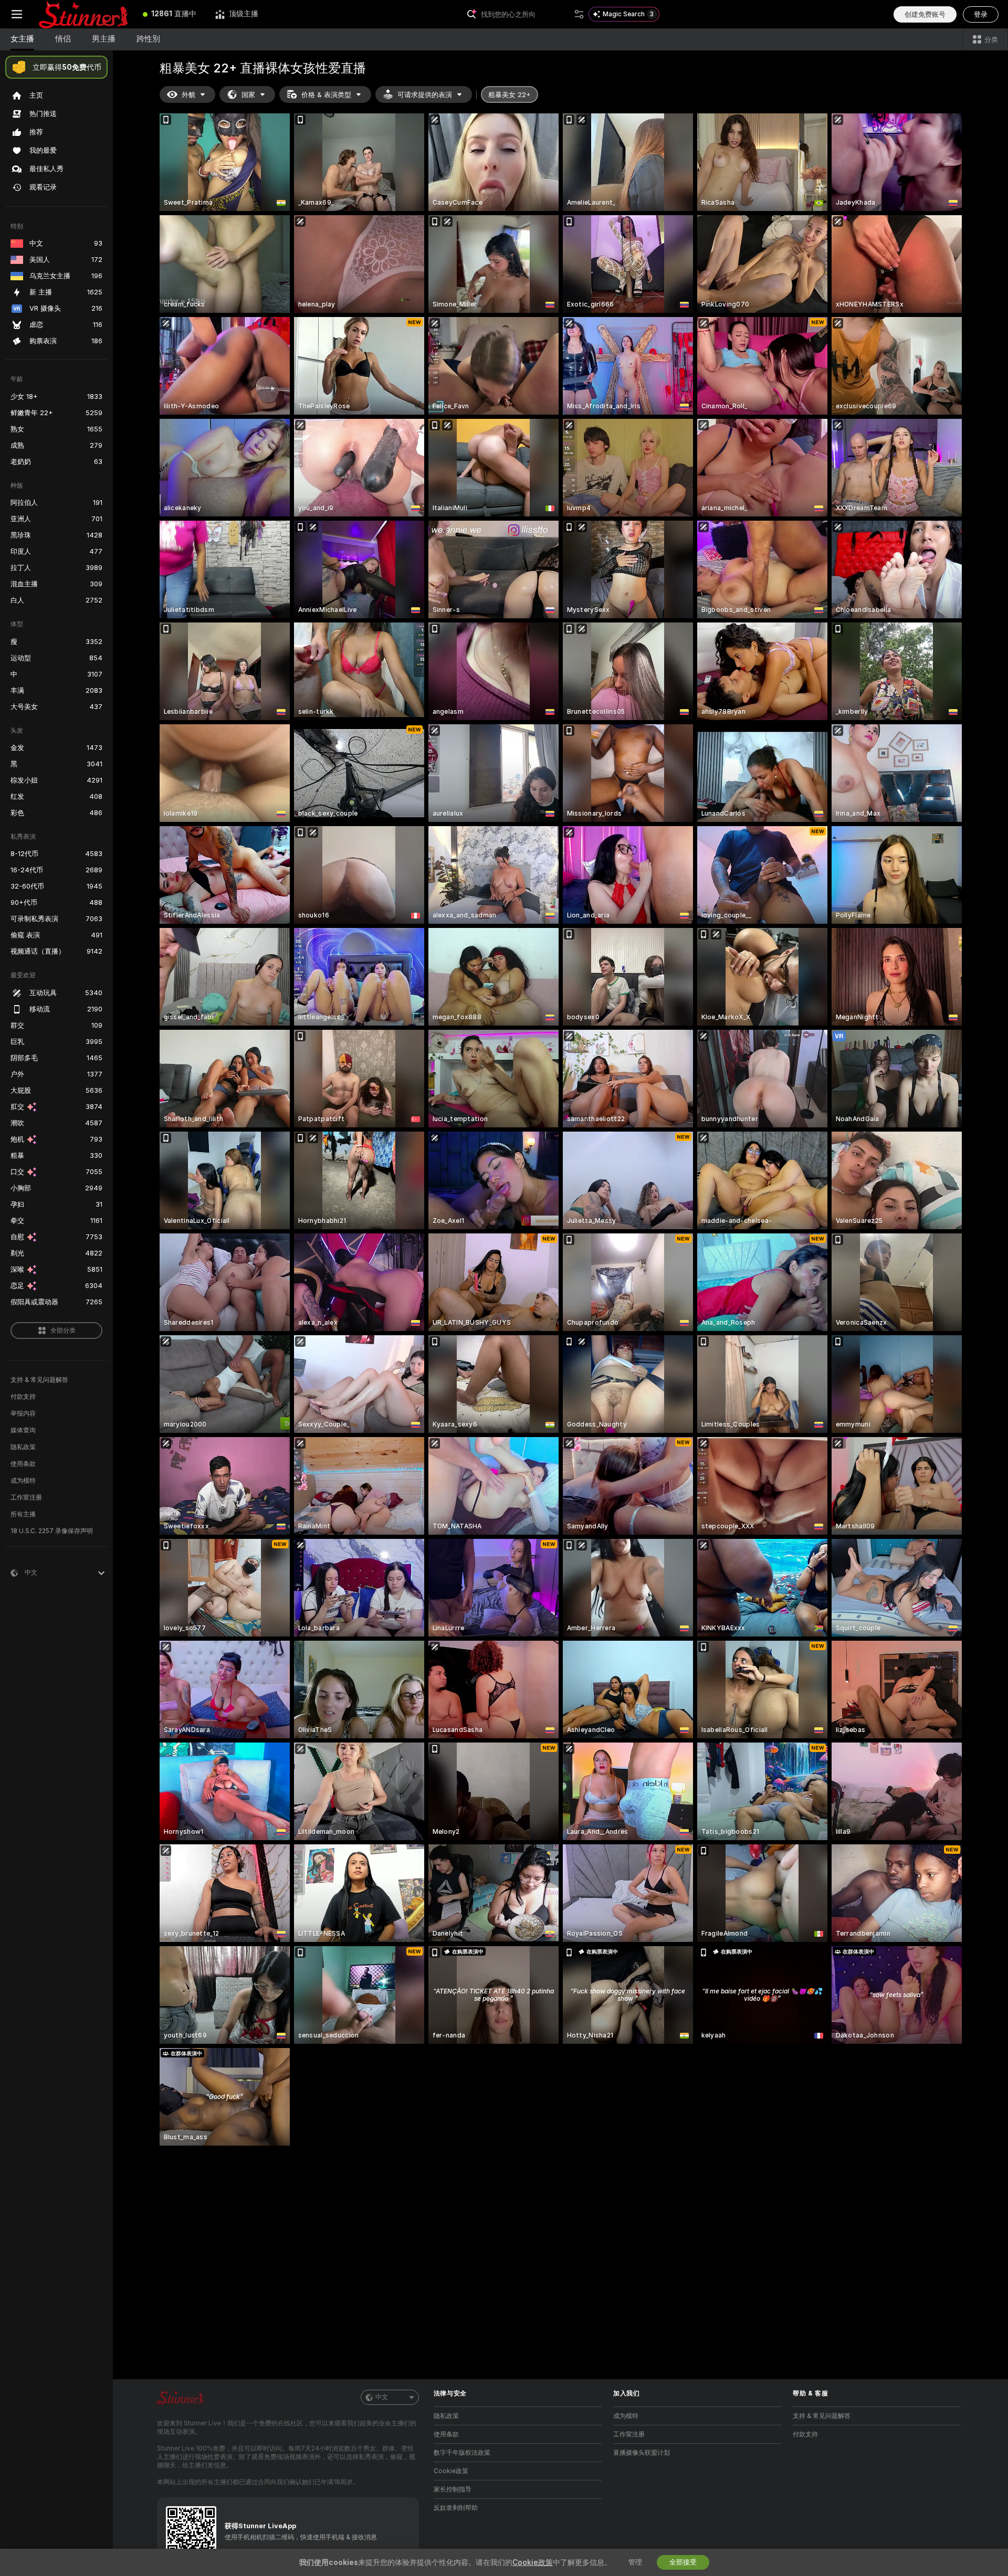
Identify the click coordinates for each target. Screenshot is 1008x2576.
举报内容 (23, 1413)
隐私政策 (23, 1447)
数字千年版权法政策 (462, 2453)
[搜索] (579, 14)
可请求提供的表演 (425, 95)
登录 (981, 14)
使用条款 (23, 1464)
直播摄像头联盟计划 (642, 2453)
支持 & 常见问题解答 (39, 1380)
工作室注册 (26, 1497)
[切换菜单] (17, 14)
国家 (248, 95)
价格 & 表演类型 (326, 95)
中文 (382, 2397)
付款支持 (23, 1397)
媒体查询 (23, 1430)
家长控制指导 (453, 2489)
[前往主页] (83, 14)
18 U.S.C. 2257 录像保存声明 (52, 1531)
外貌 (188, 95)
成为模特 (23, 1481)
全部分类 (63, 1331)
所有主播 (23, 1514)
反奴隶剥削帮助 (456, 2508)
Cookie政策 (451, 2471)
